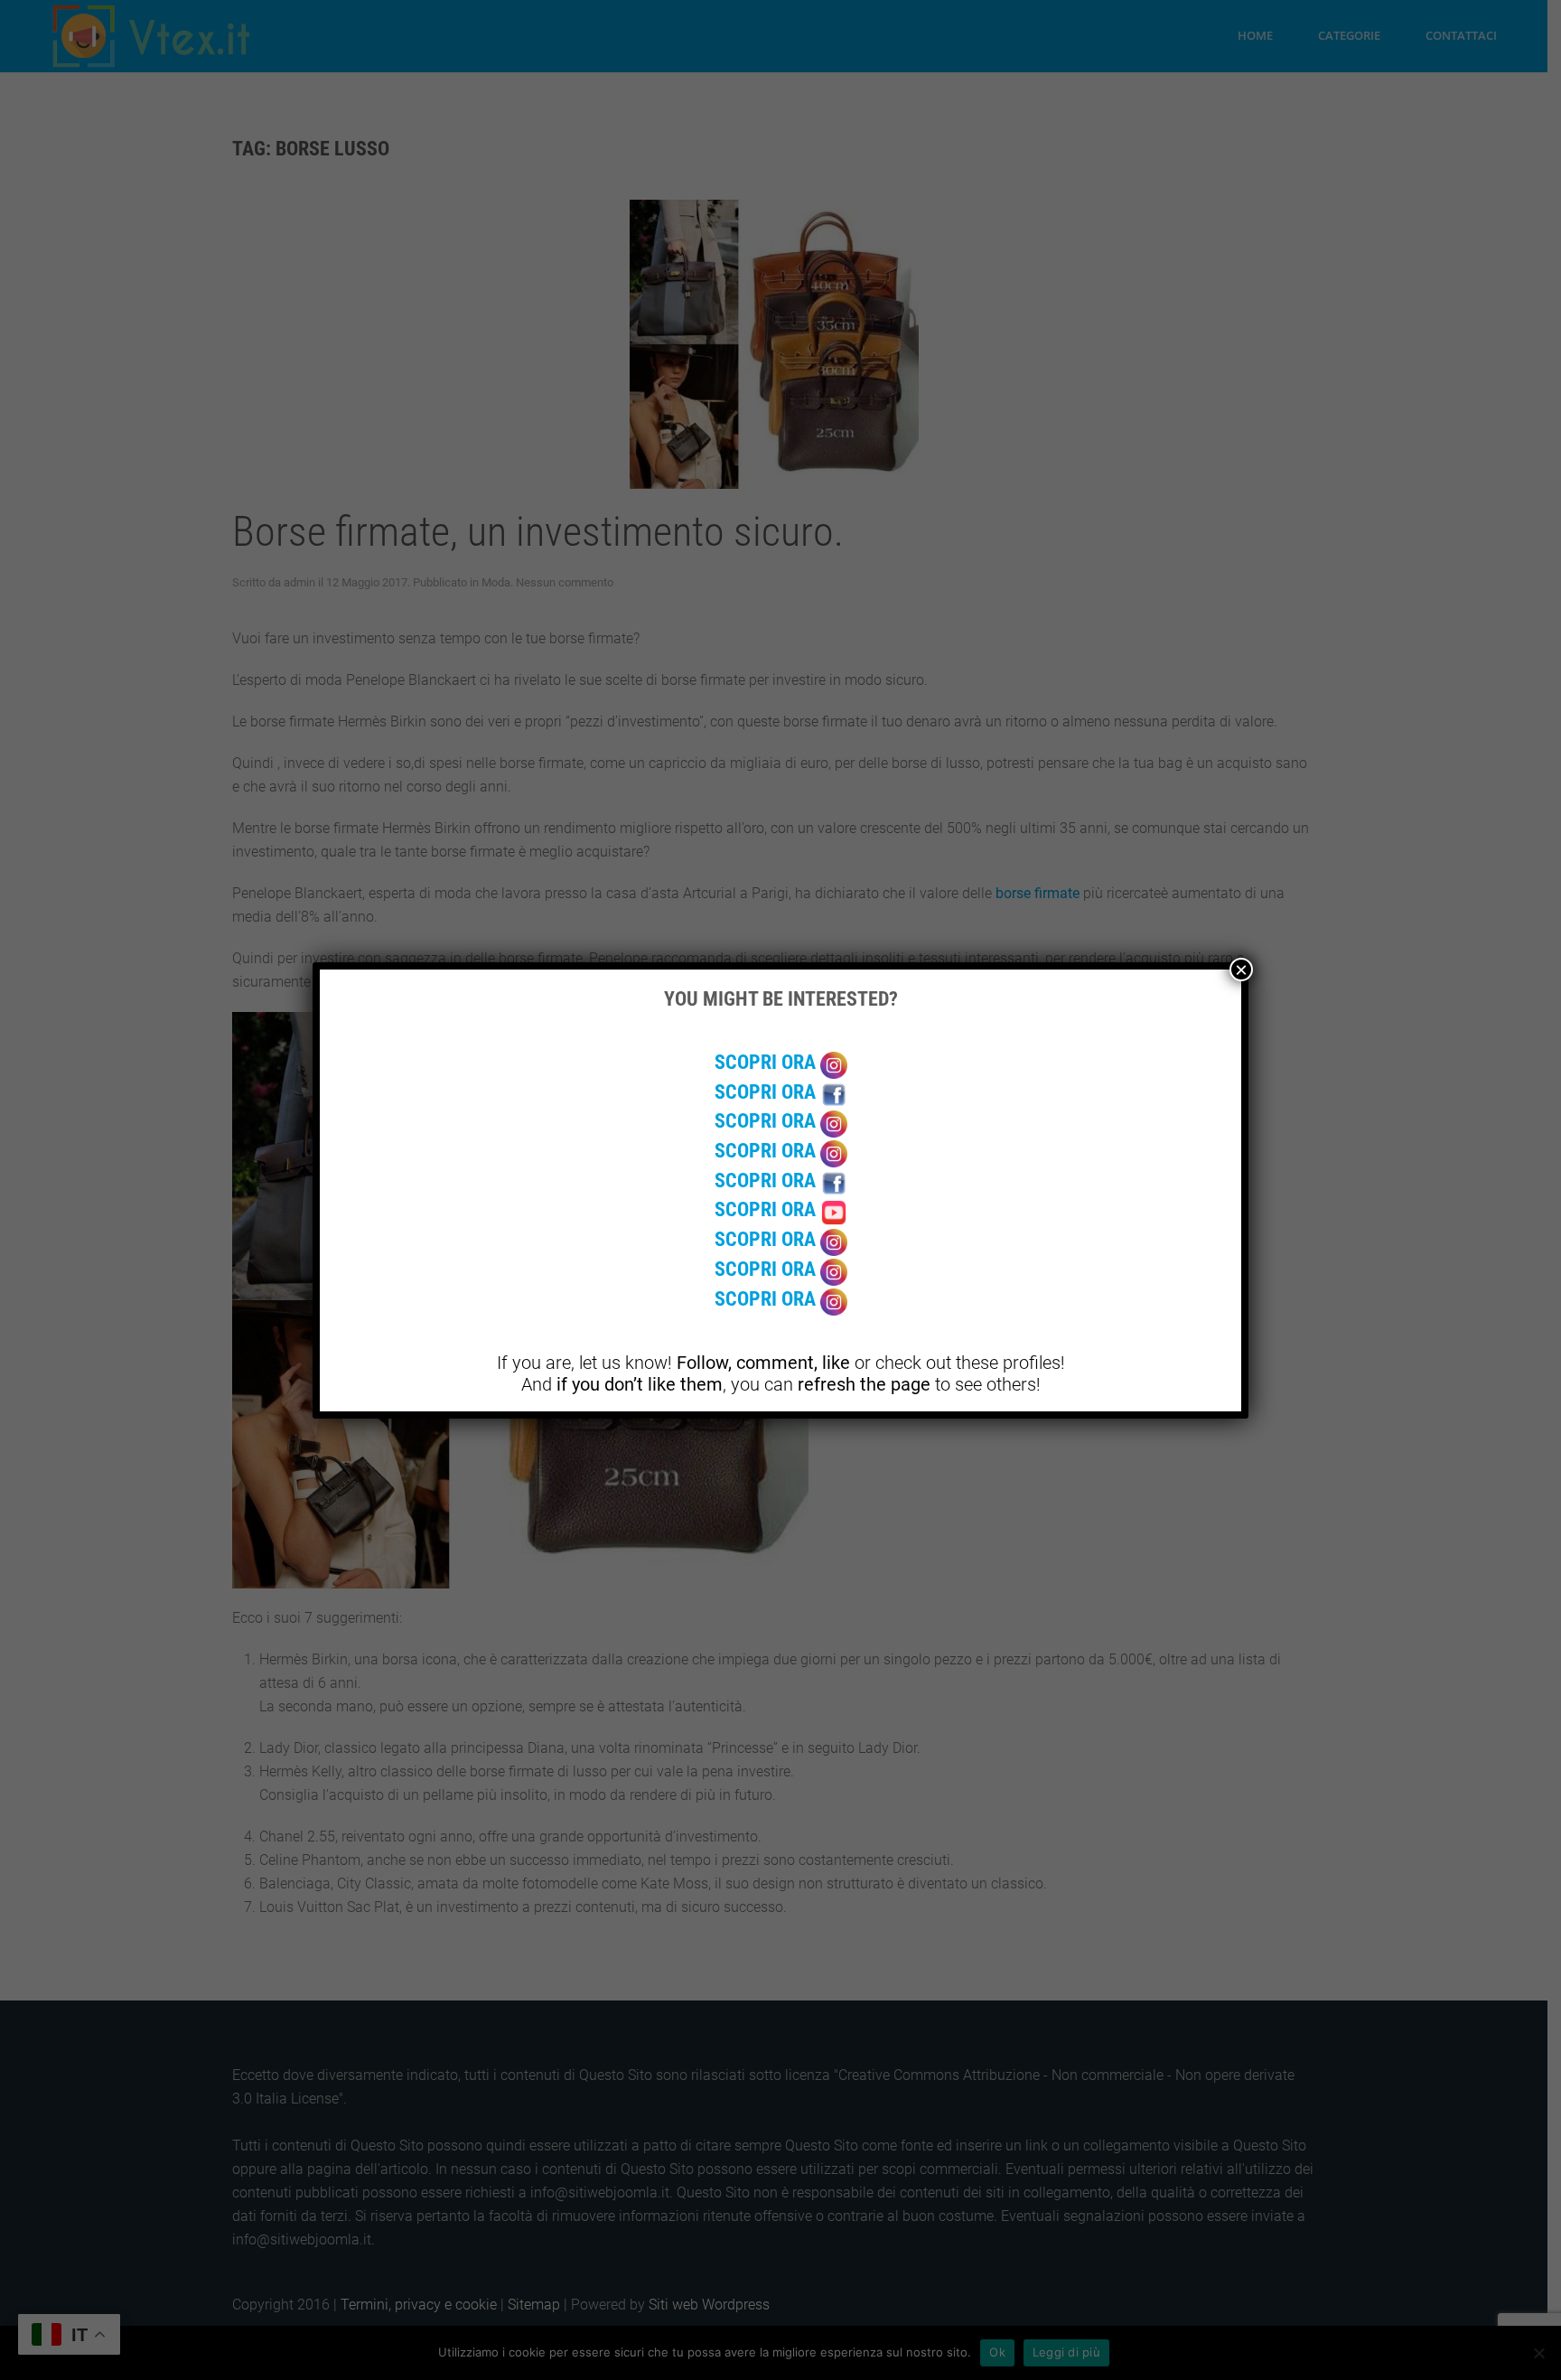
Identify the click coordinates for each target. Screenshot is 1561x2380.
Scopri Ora (767, 1062)
